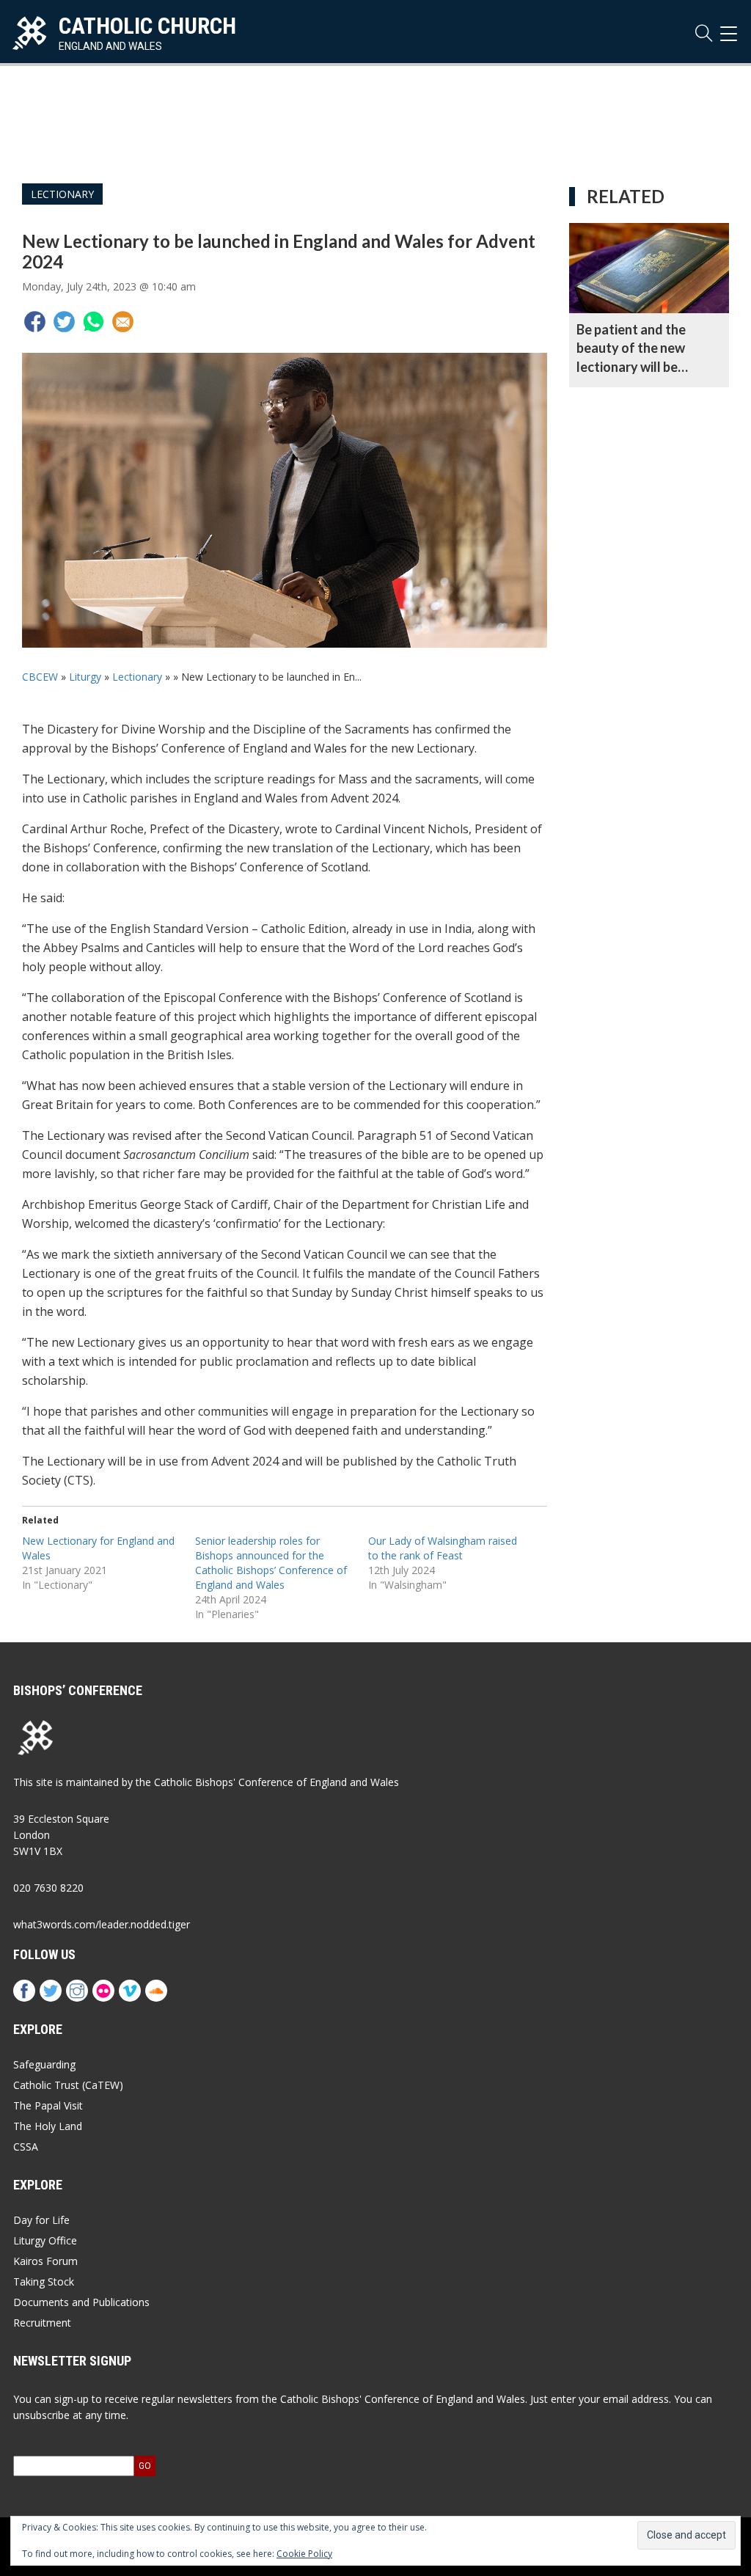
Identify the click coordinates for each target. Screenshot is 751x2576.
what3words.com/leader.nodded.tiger (102, 1924)
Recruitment (42, 2323)
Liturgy (85, 677)
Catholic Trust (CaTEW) (68, 2085)
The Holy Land (48, 2126)
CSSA (26, 2147)
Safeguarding (44, 2064)
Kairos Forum (45, 2261)
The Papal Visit (48, 2105)
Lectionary (62, 194)
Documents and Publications (81, 2302)
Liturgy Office (45, 2240)
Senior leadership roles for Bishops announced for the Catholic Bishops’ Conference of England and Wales (271, 1563)
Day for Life (41, 2220)
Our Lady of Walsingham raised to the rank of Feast (443, 1548)
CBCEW (40, 677)
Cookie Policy (304, 2554)
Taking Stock (44, 2282)
